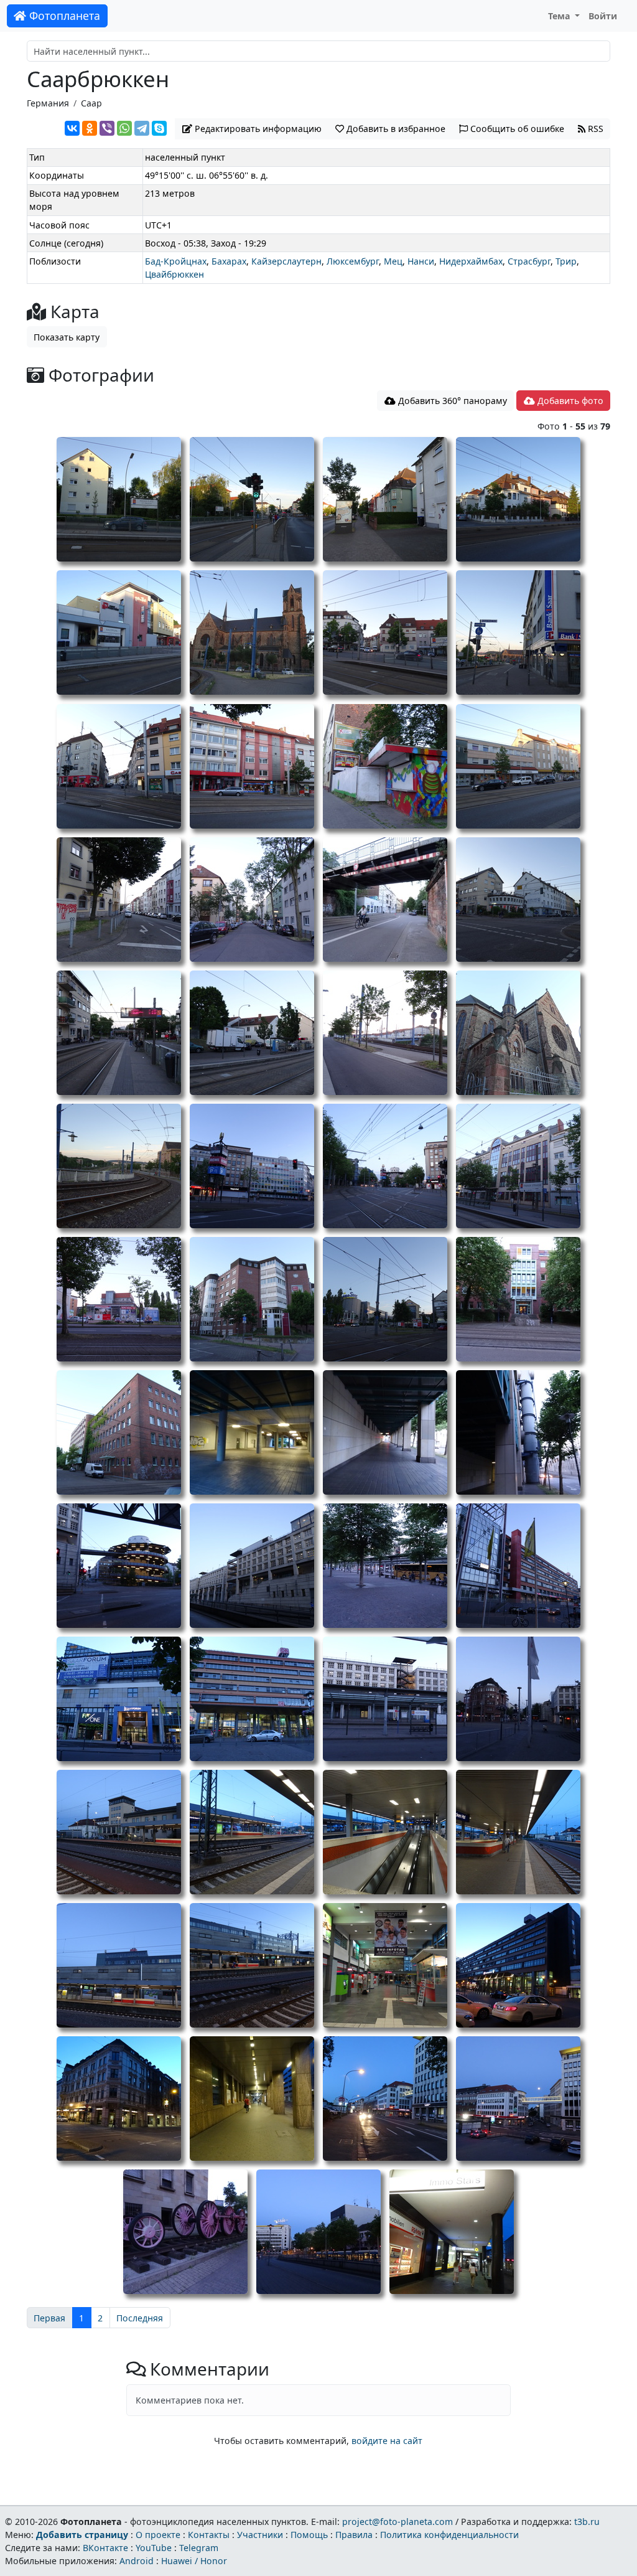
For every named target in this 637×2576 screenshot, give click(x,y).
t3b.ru (587, 2522)
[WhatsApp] (124, 128)
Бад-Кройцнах (176, 261)
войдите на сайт (387, 2441)
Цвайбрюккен (174, 274)
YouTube (154, 2548)
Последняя (140, 2318)
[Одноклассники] (90, 128)
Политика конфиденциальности (449, 2535)
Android (137, 2561)
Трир (566, 261)
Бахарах (229, 261)
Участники (260, 2535)
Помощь (309, 2535)
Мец (393, 261)
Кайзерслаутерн (286, 261)
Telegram (199, 2548)
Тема (560, 16)
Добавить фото (569, 401)
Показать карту (67, 337)
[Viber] (107, 128)
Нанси (421, 261)
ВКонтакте (105, 2548)
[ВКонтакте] (72, 128)
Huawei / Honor (194, 2561)
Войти (603, 16)
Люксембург (353, 261)
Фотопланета (63, 16)
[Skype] (159, 128)
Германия (48, 103)
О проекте (158, 2535)
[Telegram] (142, 128)
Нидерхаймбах (471, 261)
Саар (91, 103)
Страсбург (529, 261)
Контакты (209, 2535)
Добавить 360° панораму (451, 401)
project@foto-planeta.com (398, 2522)
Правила (354, 2535)
